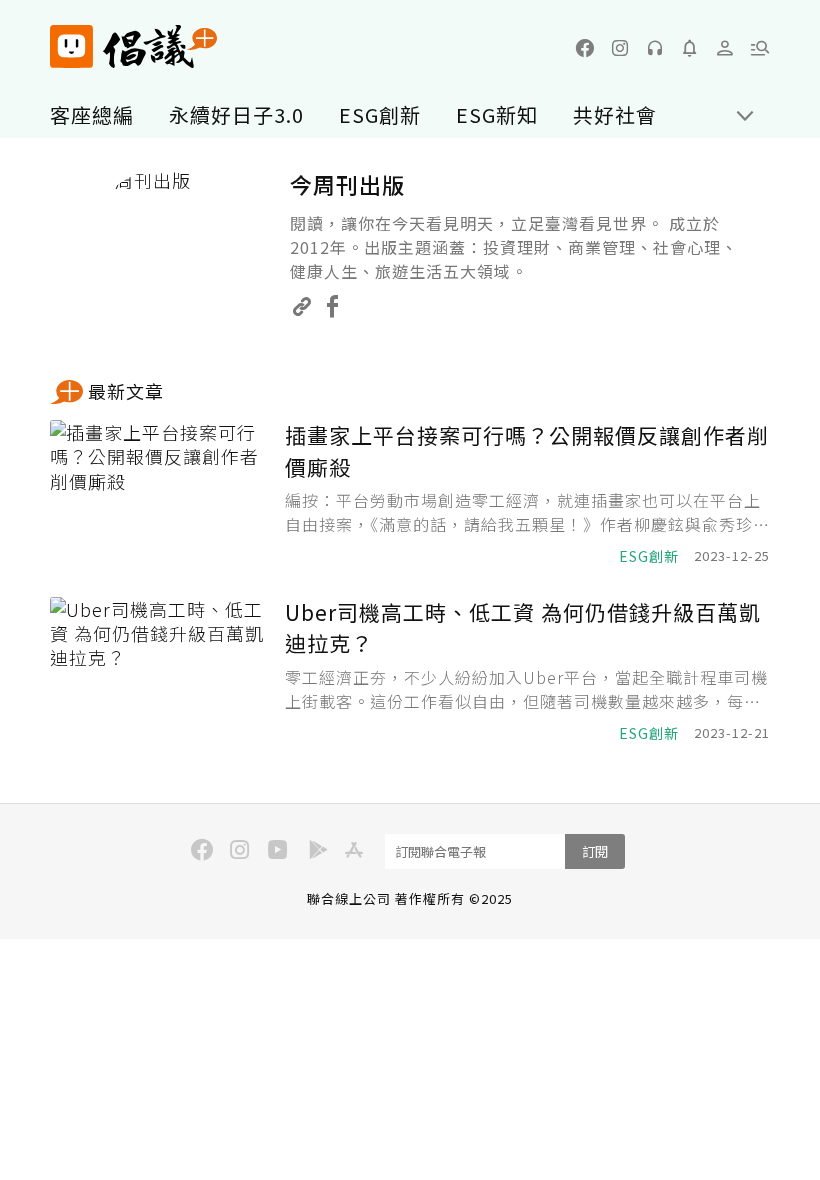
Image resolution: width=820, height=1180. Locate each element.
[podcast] (655, 48)
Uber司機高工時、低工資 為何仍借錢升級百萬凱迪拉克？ (523, 628)
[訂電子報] (690, 48)
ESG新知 (497, 114)
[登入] (725, 48)
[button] (760, 48)
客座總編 (92, 114)
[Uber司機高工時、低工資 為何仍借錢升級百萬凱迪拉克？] (160, 670)
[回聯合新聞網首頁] (71, 46)
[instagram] (620, 48)
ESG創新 (380, 114)
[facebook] (585, 48)
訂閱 (595, 851)
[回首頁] (133, 46)
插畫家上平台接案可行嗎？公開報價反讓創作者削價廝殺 (527, 451)
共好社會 (615, 114)
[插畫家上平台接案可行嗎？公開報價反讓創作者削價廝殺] (160, 493)
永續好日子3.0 (236, 114)
